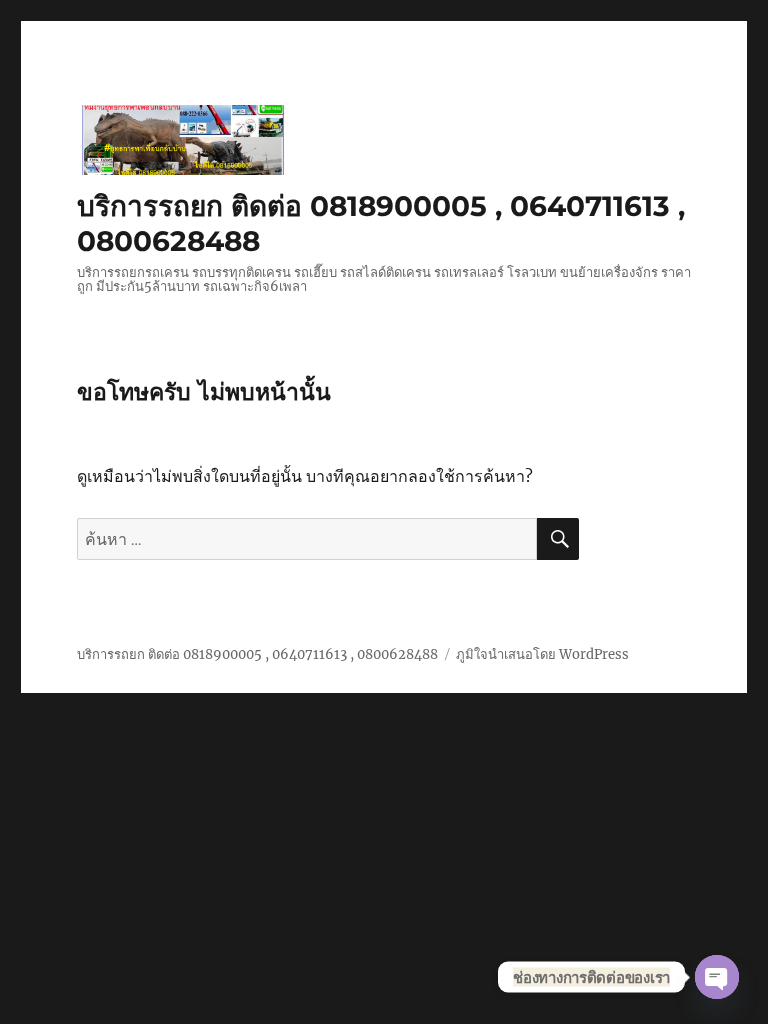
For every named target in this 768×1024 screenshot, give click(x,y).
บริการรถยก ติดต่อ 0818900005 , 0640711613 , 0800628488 (257, 654)
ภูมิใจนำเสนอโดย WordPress (542, 654)
